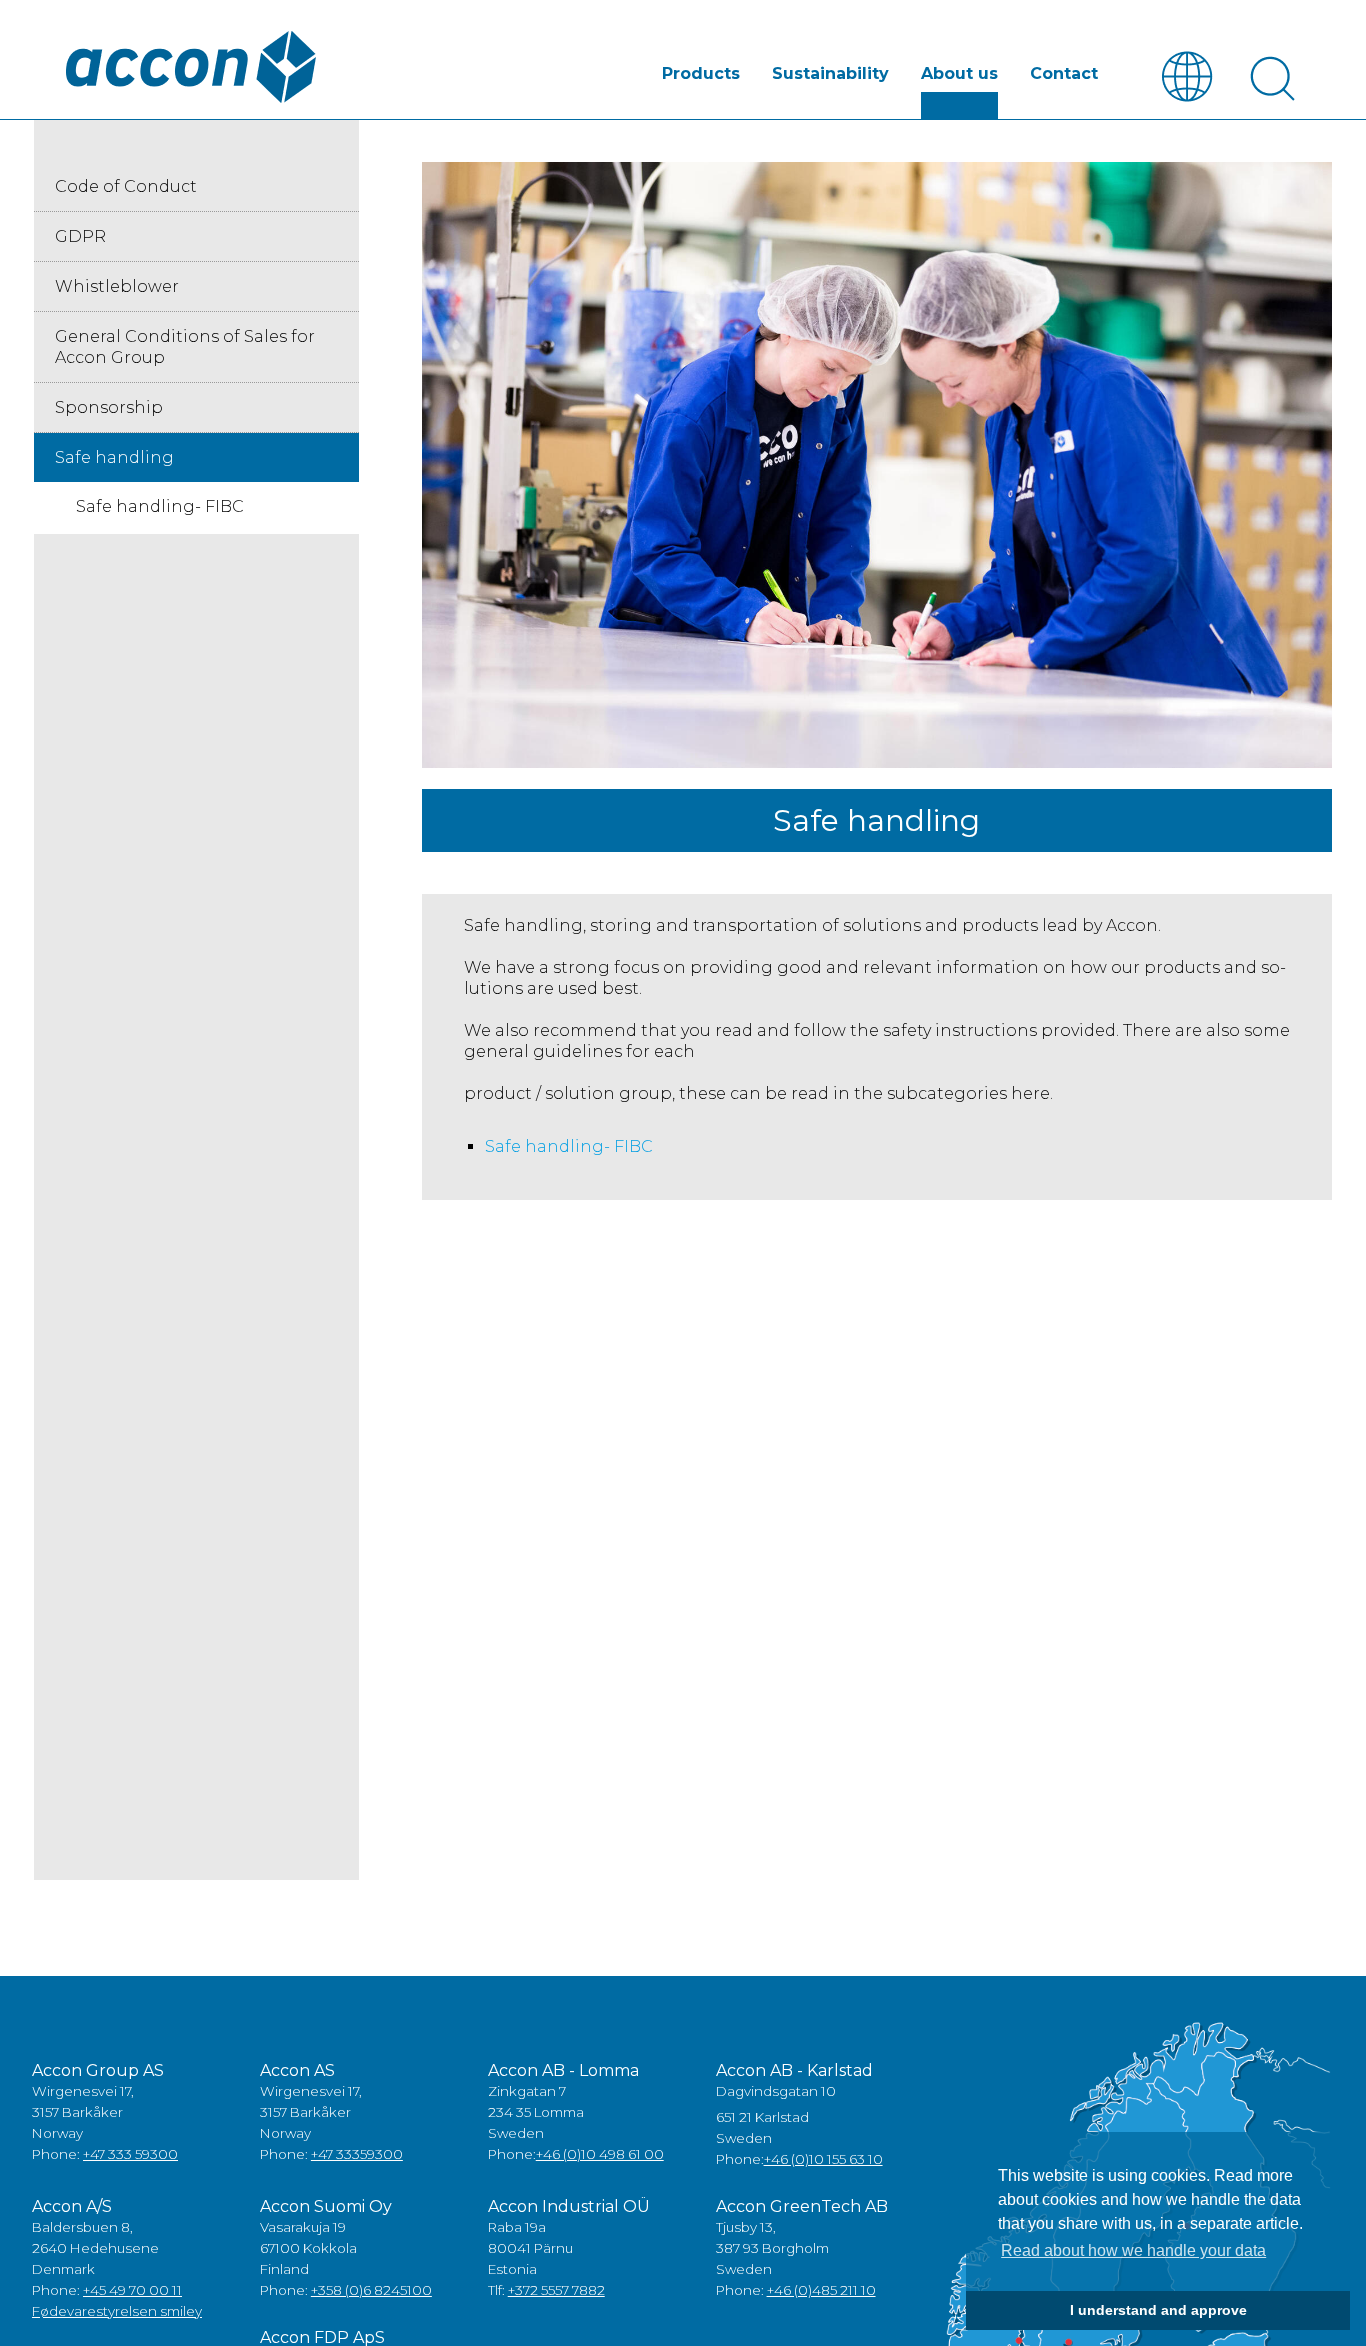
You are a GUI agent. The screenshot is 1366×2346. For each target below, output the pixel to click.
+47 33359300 (357, 2154)
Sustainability (830, 73)
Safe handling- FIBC (569, 1146)
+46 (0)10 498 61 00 (600, 2154)
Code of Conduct (126, 186)
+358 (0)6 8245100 (371, 2290)
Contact (1064, 73)
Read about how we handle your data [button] (1133, 2250)
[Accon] (191, 67)
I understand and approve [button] (1158, 2310)
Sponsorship (109, 407)
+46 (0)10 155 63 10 (823, 2159)
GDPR (80, 236)
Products (701, 73)
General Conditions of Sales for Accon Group (185, 347)
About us (959, 73)
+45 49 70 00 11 (132, 2290)
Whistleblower (117, 286)
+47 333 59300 (130, 2154)
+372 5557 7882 (556, 2290)
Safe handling (114, 457)
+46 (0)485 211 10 (821, 2290)
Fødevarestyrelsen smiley (117, 2311)
